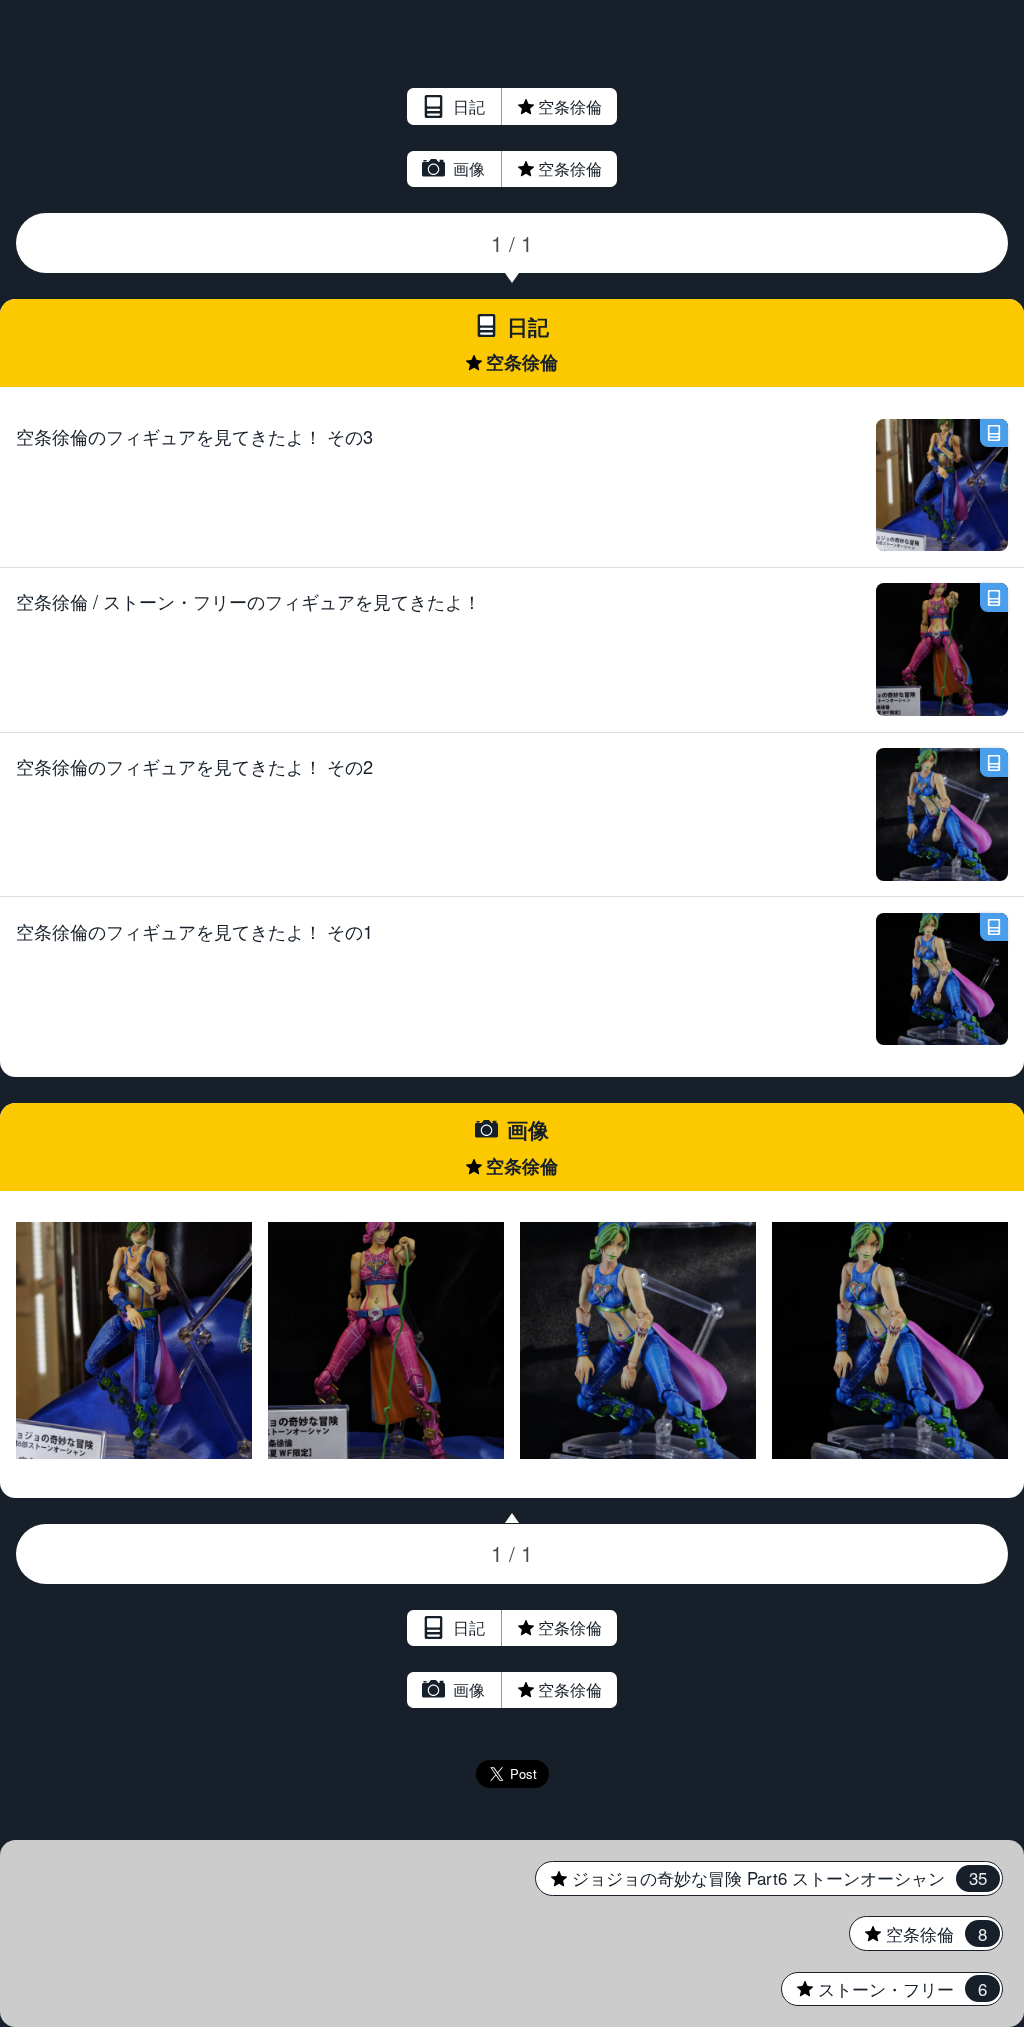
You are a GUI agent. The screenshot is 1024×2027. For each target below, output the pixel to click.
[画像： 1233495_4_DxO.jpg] (134, 1340)
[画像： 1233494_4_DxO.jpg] (386, 1340)
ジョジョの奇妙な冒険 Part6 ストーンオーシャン (761, 1878)
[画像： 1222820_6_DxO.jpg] (890, 1340)
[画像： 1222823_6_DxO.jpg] (638, 1340)
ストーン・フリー (884, 1989)
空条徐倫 (527, 106)
